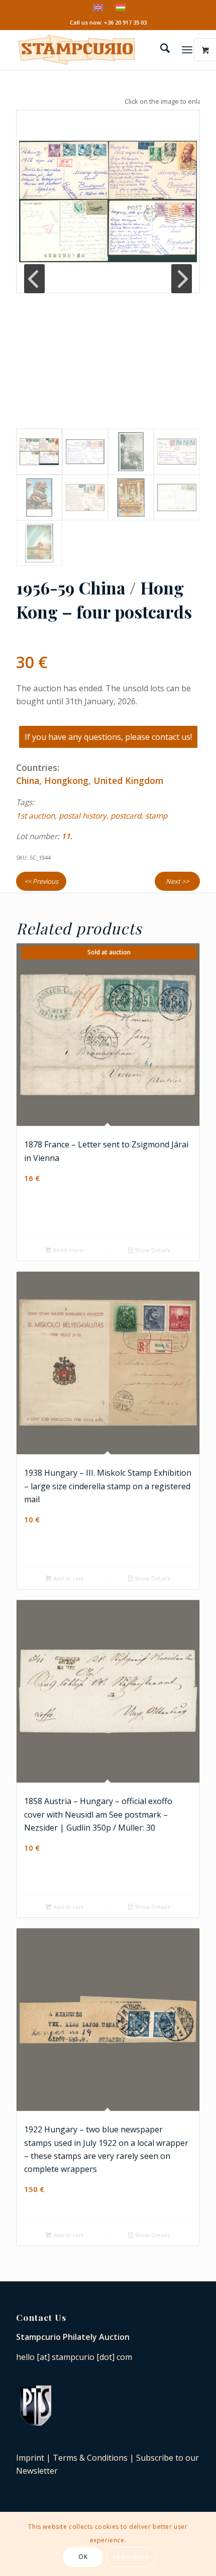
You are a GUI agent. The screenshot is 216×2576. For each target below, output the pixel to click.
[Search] (160, 50)
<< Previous (41, 881)
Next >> (177, 881)
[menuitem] (160, 50)
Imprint (30, 2458)
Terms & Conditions (90, 2458)
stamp (156, 816)
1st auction (35, 816)
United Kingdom (128, 780)
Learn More (131, 2557)
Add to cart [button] (68, 1578)
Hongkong (66, 780)
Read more (67, 1250)
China (28, 780)
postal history (83, 816)
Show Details (152, 1250)
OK (83, 2557)
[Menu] (187, 50)
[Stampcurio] (89, 50)
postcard (126, 816)
